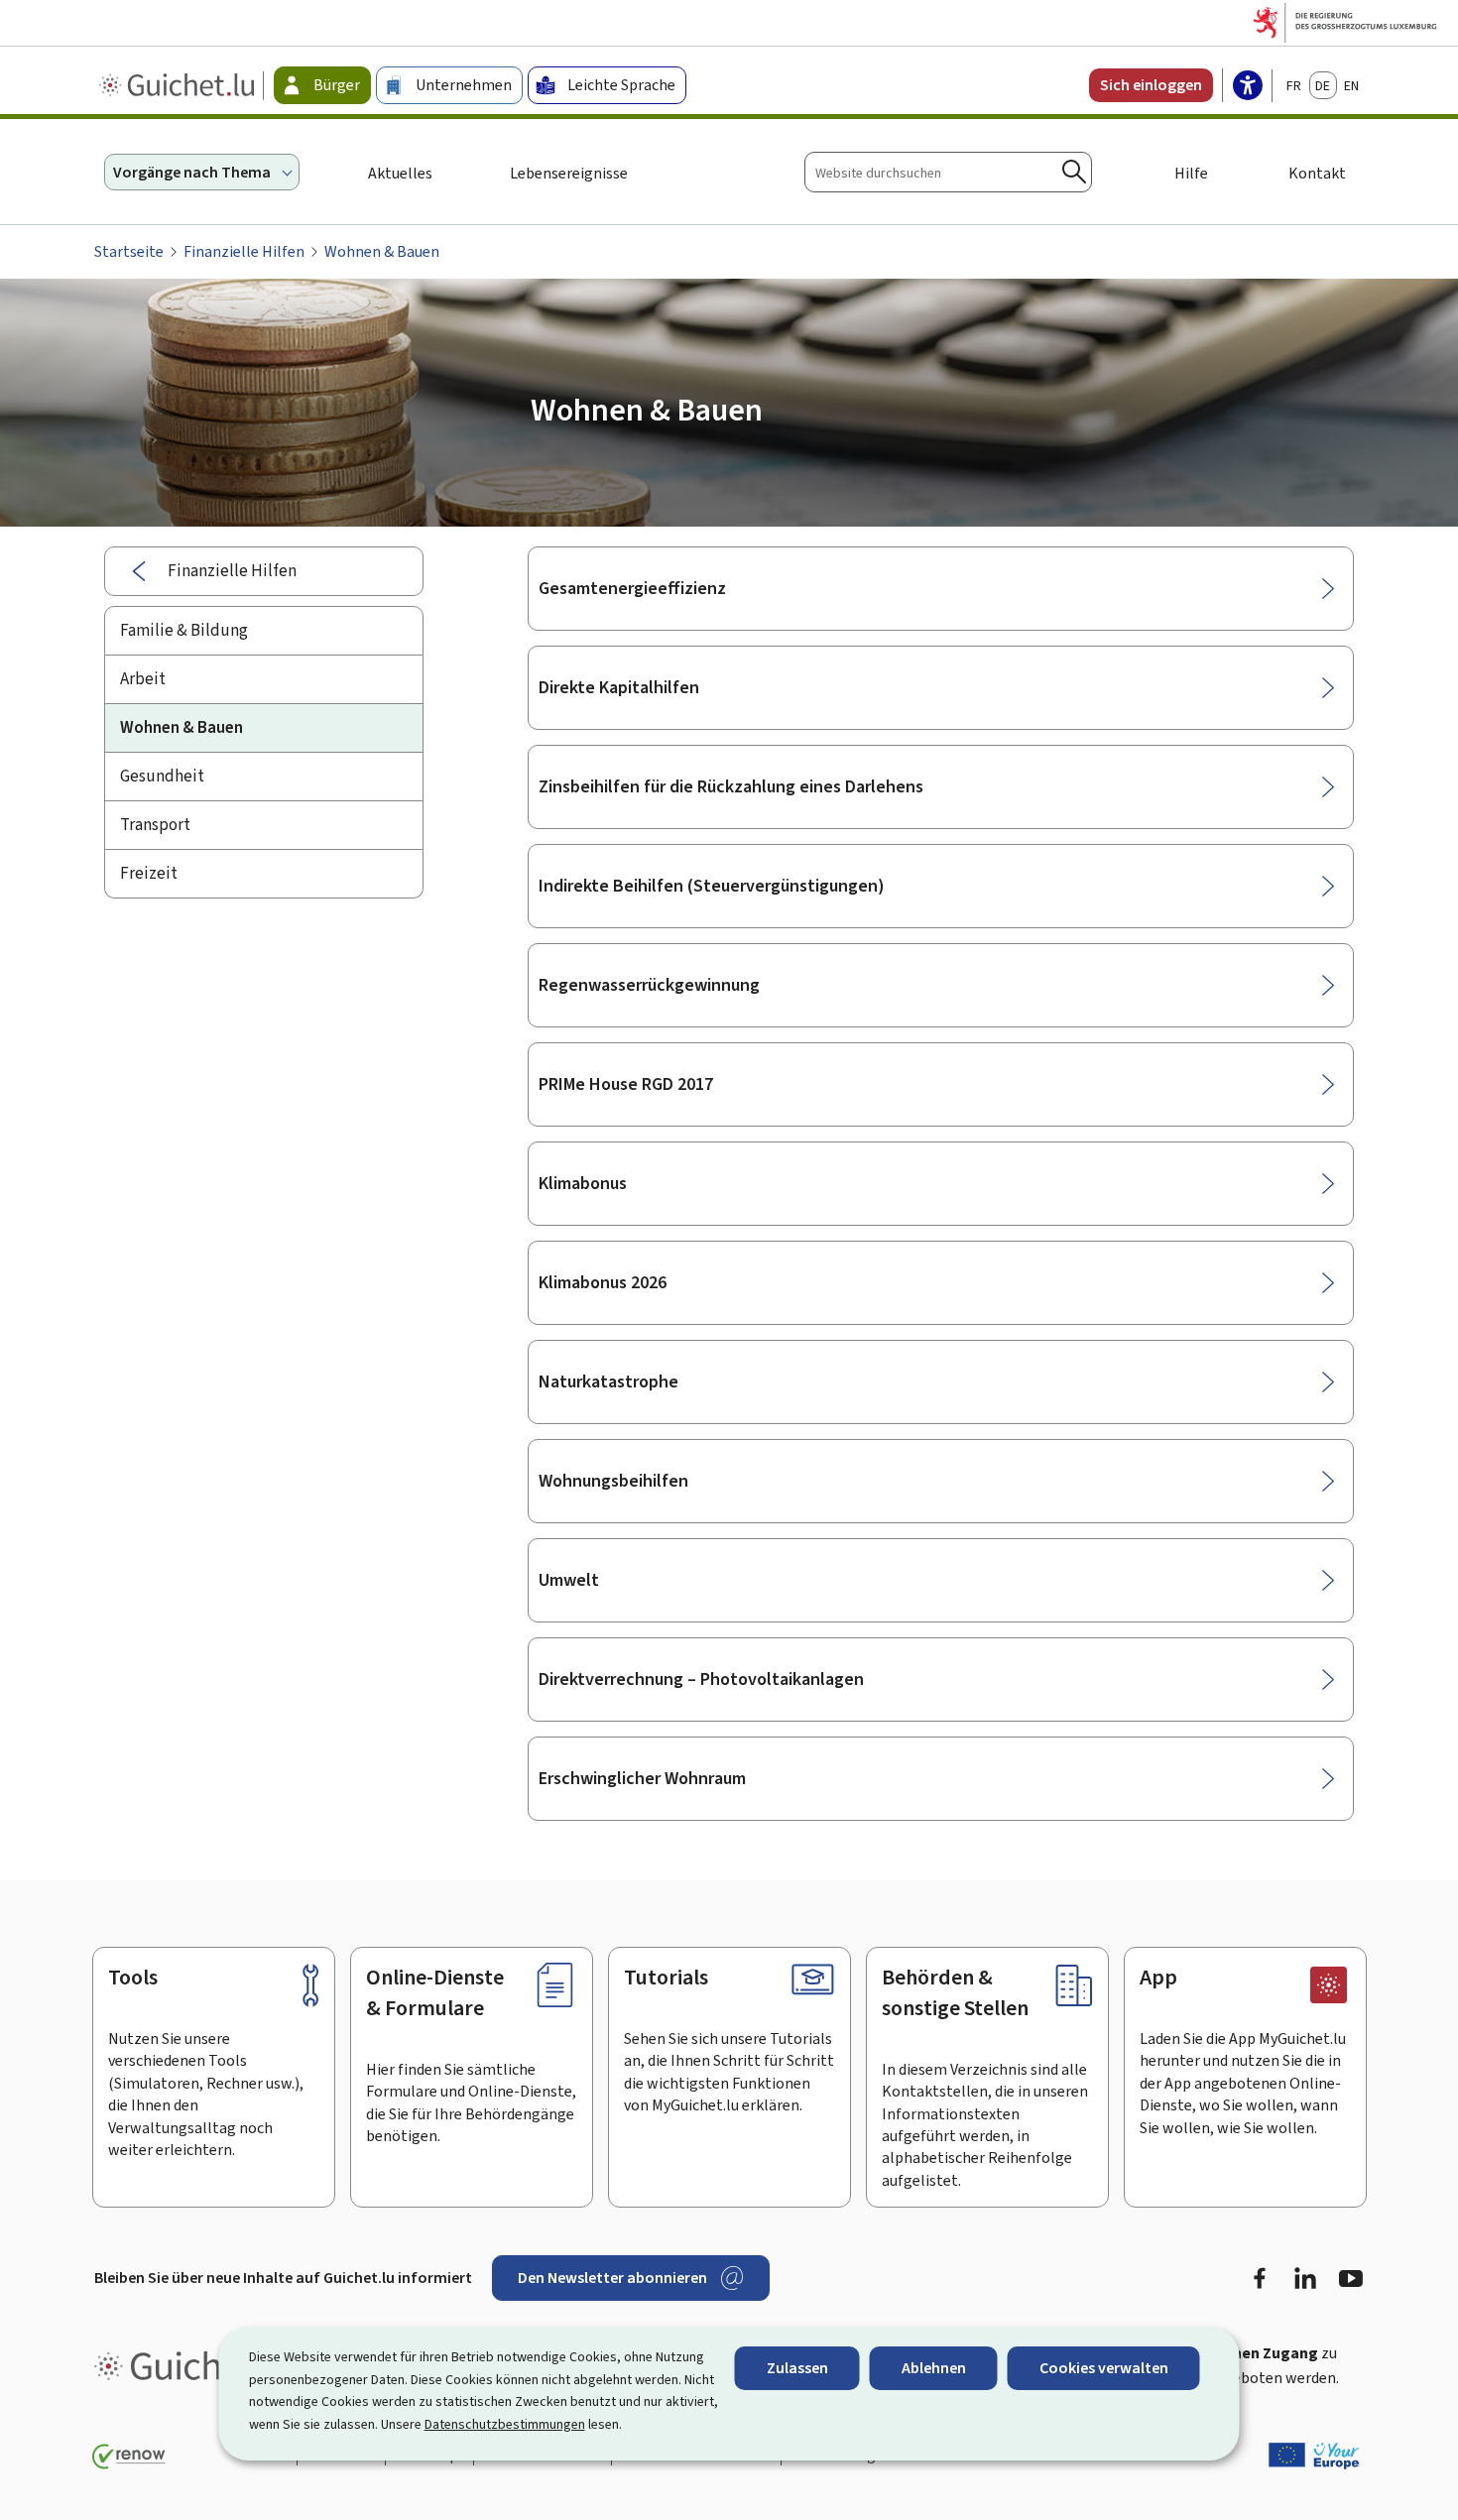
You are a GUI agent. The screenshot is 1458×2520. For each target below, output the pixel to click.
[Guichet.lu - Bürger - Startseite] (179, 85)
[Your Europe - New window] (1314, 2456)
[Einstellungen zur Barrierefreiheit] (1248, 87)
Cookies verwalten (1104, 2368)
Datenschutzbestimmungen (505, 2424)
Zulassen (797, 2368)
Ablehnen (934, 2368)
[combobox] (948, 172)
